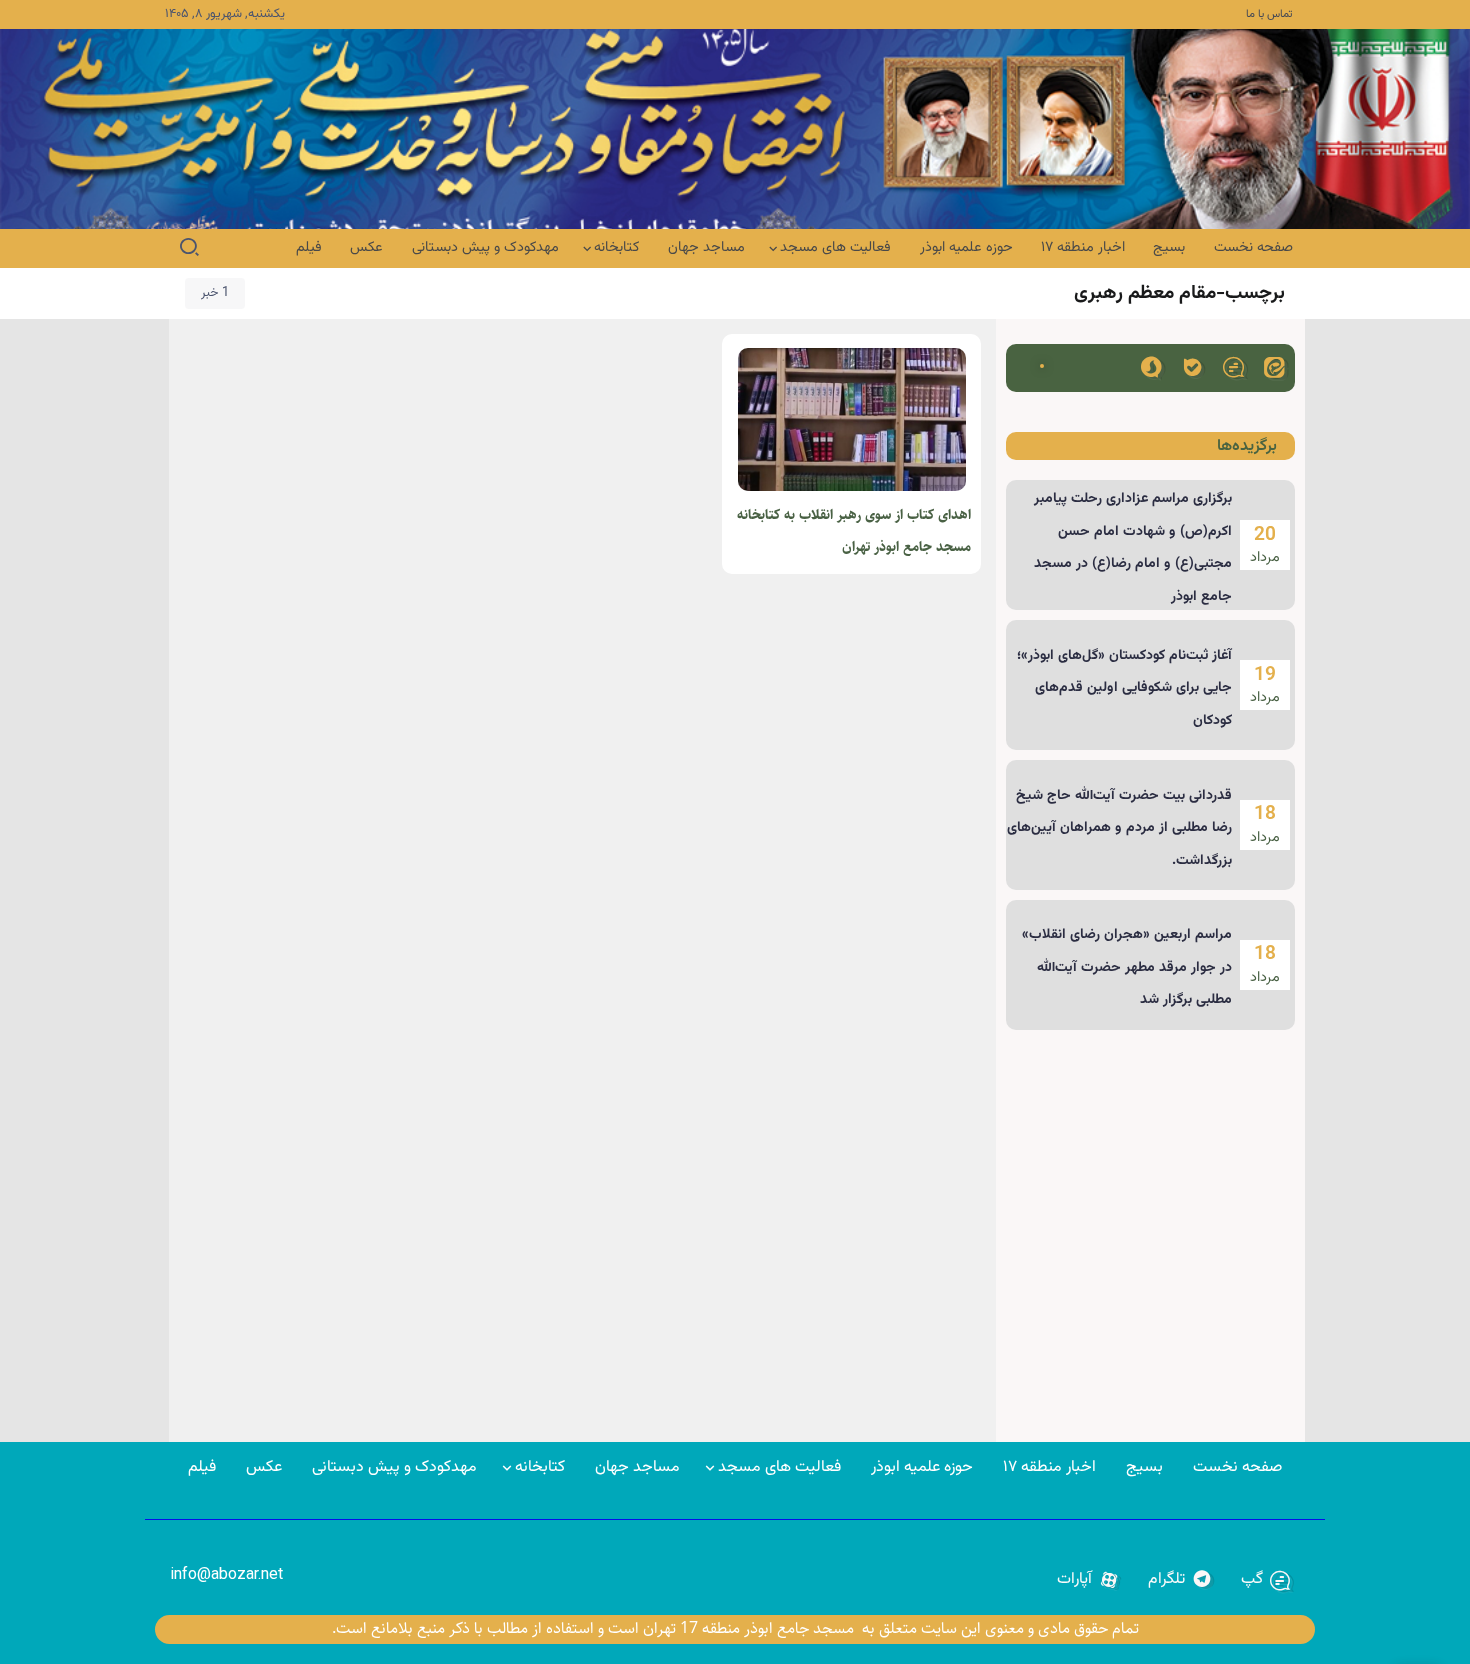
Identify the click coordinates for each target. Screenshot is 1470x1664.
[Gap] (1233, 366)
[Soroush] (1151, 366)
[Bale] (1192, 366)
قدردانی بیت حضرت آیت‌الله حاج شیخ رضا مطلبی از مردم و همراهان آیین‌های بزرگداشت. (1119, 828)
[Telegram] (1180, 1580)
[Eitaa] (1274, 366)
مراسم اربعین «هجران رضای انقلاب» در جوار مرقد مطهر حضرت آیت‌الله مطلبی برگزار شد (1127, 967)
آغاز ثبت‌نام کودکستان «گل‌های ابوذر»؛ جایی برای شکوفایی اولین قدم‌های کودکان (1124, 688)
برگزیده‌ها (1247, 446)
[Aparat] (1088, 1580)
